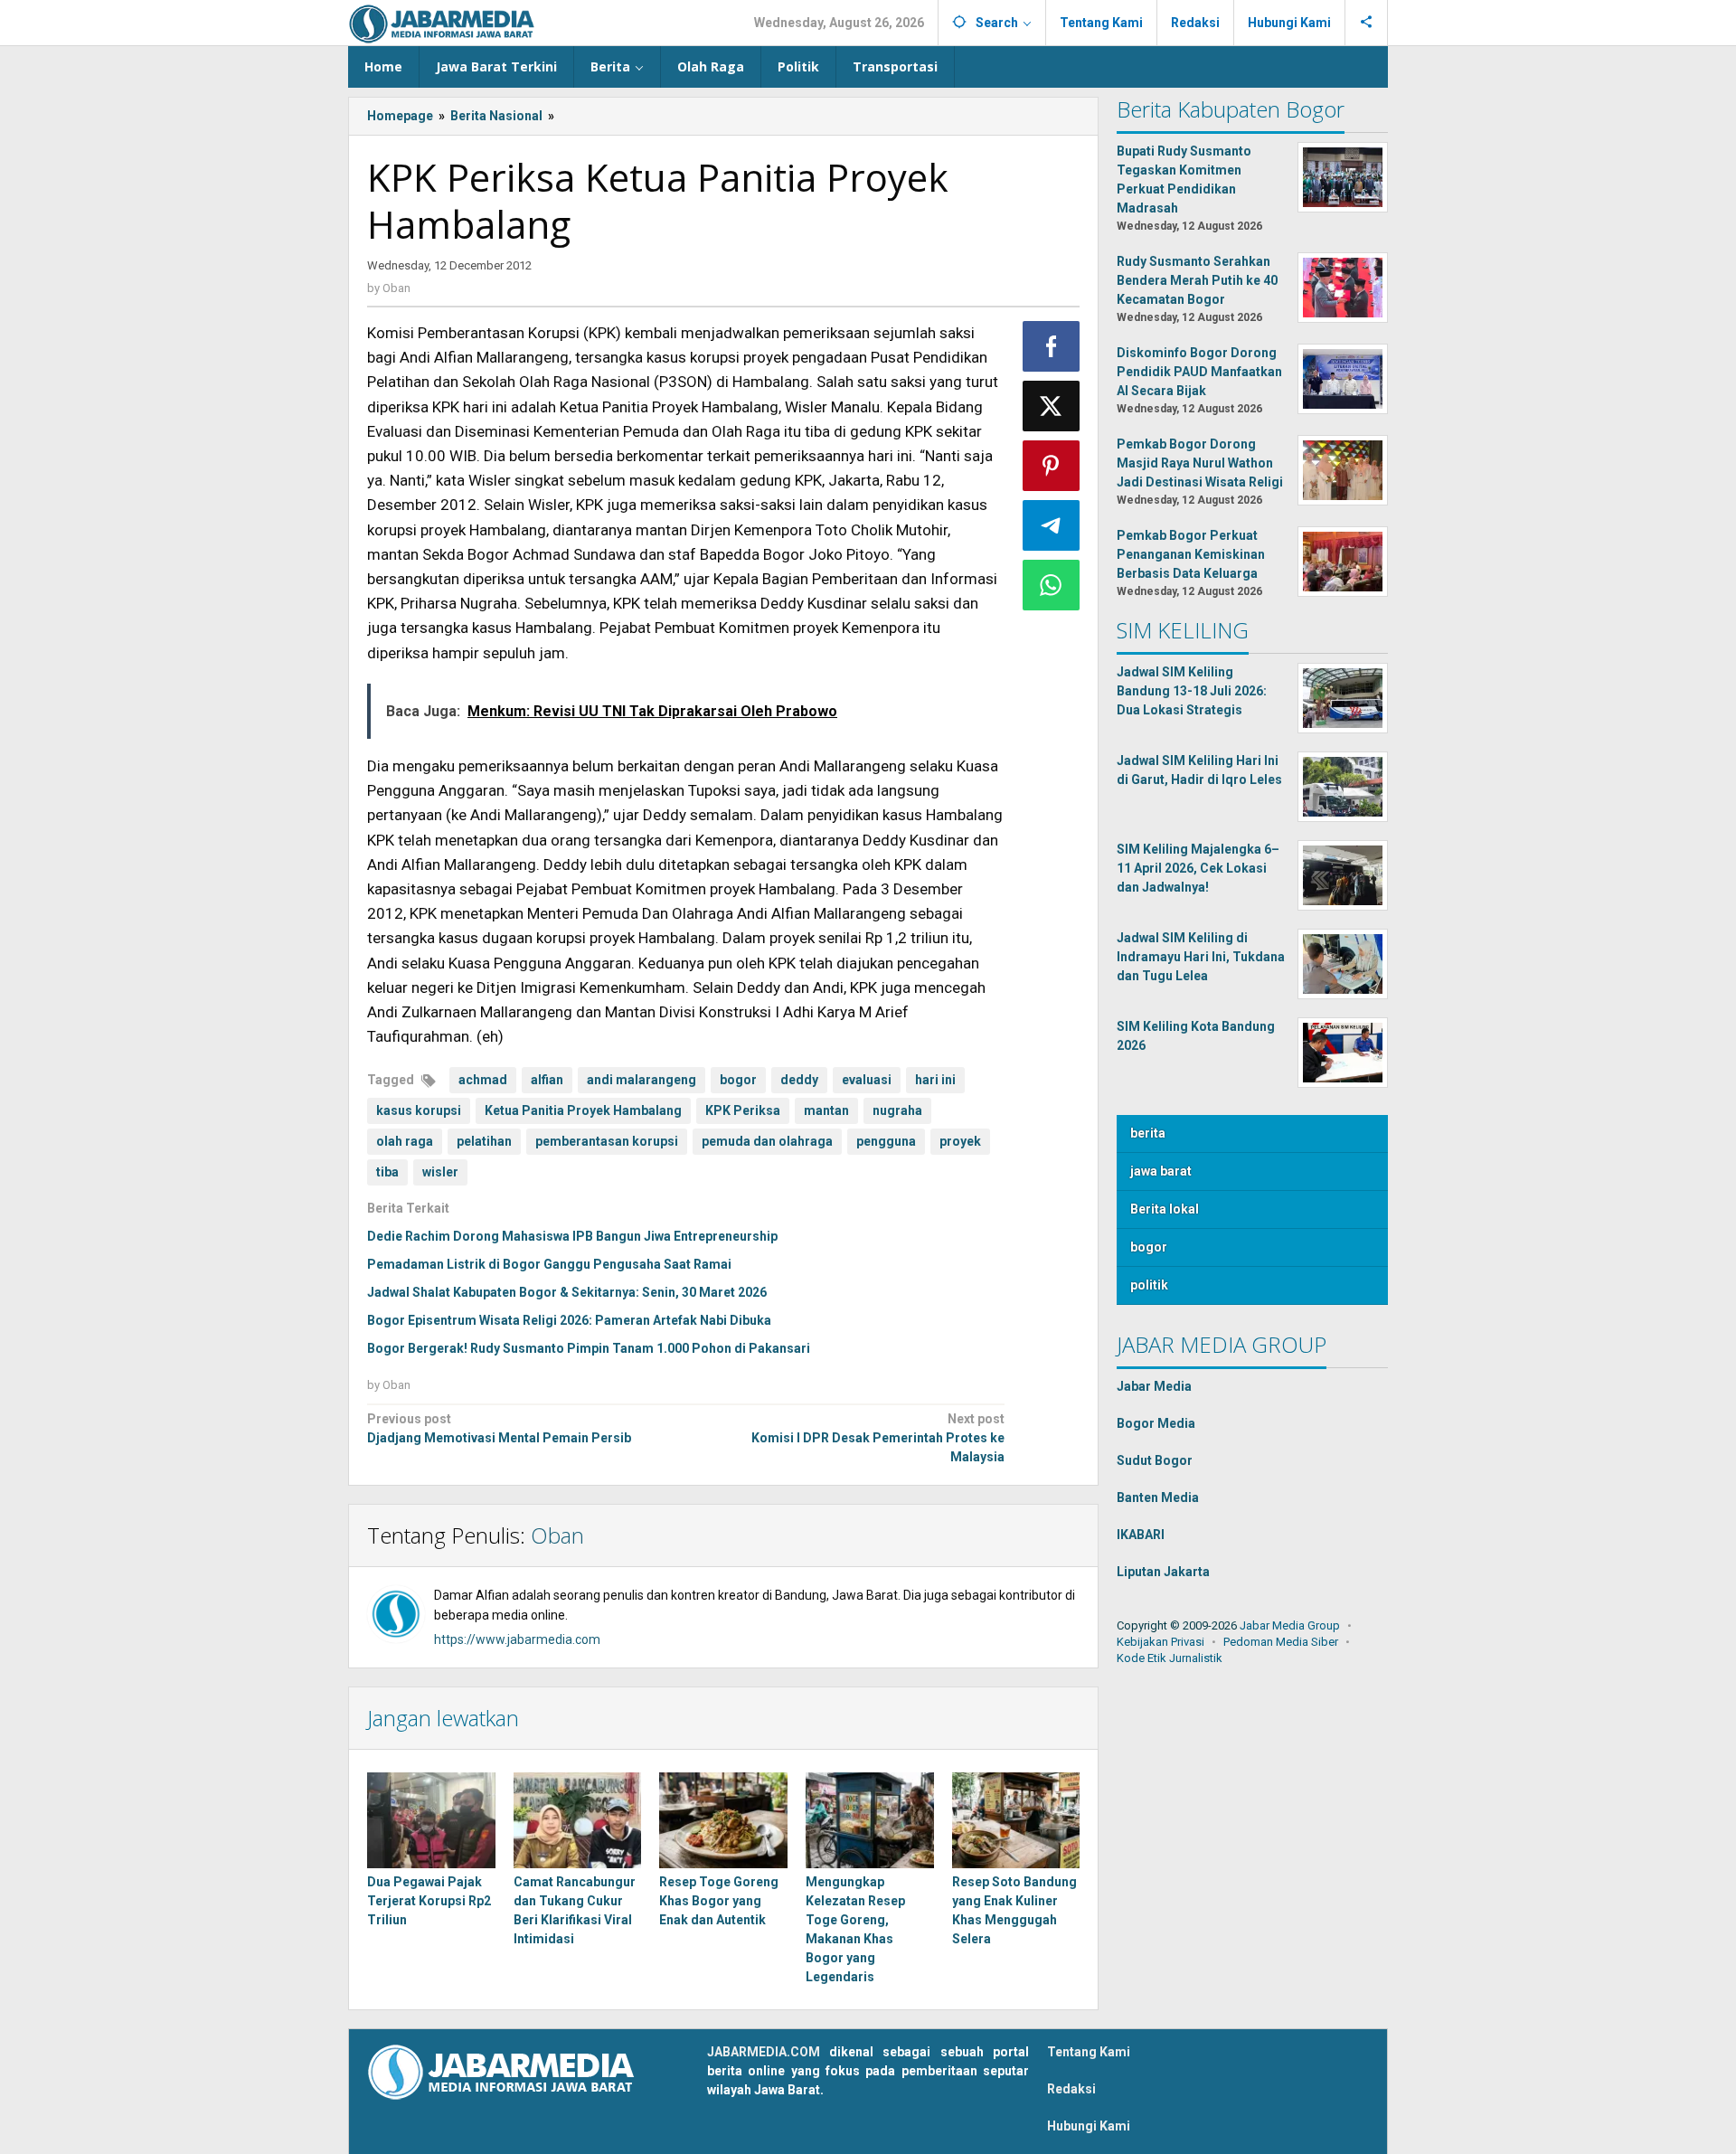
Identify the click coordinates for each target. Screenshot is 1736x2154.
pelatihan (484, 1141)
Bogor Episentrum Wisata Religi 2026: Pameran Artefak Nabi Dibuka (569, 1320)
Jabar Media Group (1290, 1625)
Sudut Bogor (1155, 1460)
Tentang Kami (1089, 2052)
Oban (557, 1535)
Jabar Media (1154, 1386)
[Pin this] (1052, 466)
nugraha (897, 1110)
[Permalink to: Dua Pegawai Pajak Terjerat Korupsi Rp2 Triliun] (431, 1820)
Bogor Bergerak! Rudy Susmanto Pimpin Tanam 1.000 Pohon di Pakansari (589, 1348)
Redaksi (1071, 2089)
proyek (960, 1141)
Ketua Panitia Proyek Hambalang (583, 1110)
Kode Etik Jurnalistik (1170, 1658)
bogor (738, 1080)
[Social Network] (1367, 23)
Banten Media (1158, 1497)
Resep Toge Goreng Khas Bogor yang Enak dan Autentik (719, 1901)
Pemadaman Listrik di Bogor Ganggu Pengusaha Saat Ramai (549, 1264)
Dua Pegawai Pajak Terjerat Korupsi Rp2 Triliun (429, 1901)
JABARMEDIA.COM (764, 2052)
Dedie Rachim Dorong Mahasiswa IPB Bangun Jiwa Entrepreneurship (572, 1236)
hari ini (935, 1080)
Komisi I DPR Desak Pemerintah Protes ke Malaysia (877, 1438)
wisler (440, 1172)
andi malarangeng (642, 1080)
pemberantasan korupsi (607, 1141)
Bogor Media (1156, 1423)
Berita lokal (1165, 1209)
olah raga (405, 1141)
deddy (799, 1080)
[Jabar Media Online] (442, 23)
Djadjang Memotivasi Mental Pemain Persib (499, 1428)
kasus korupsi (419, 1110)
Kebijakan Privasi (1160, 1642)
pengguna (886, 1141)
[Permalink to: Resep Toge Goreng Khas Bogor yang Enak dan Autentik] (723, 1820)
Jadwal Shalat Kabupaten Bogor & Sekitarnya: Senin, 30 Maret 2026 (567, 1292)
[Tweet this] (1052, 406)
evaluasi (867, 1080)
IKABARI (1141, 1535)
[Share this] (1052, 346)
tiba (387, 1172)
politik (1149, 1285)
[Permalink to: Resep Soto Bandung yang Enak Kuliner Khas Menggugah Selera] (1016, 1820)
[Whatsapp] (1052, 585)
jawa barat (1161, 1171)
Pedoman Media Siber (1281, 1642)
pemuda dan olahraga (767, 1141)
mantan (826, 1110)
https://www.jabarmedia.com (517, 1639)
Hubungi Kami (1089, 2126)
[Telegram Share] (1052, 525)
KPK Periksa (743, 1110)
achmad (483, 1080)
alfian (547, 1080)
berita (1148, 1133)
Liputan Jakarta (1163, 1572)
